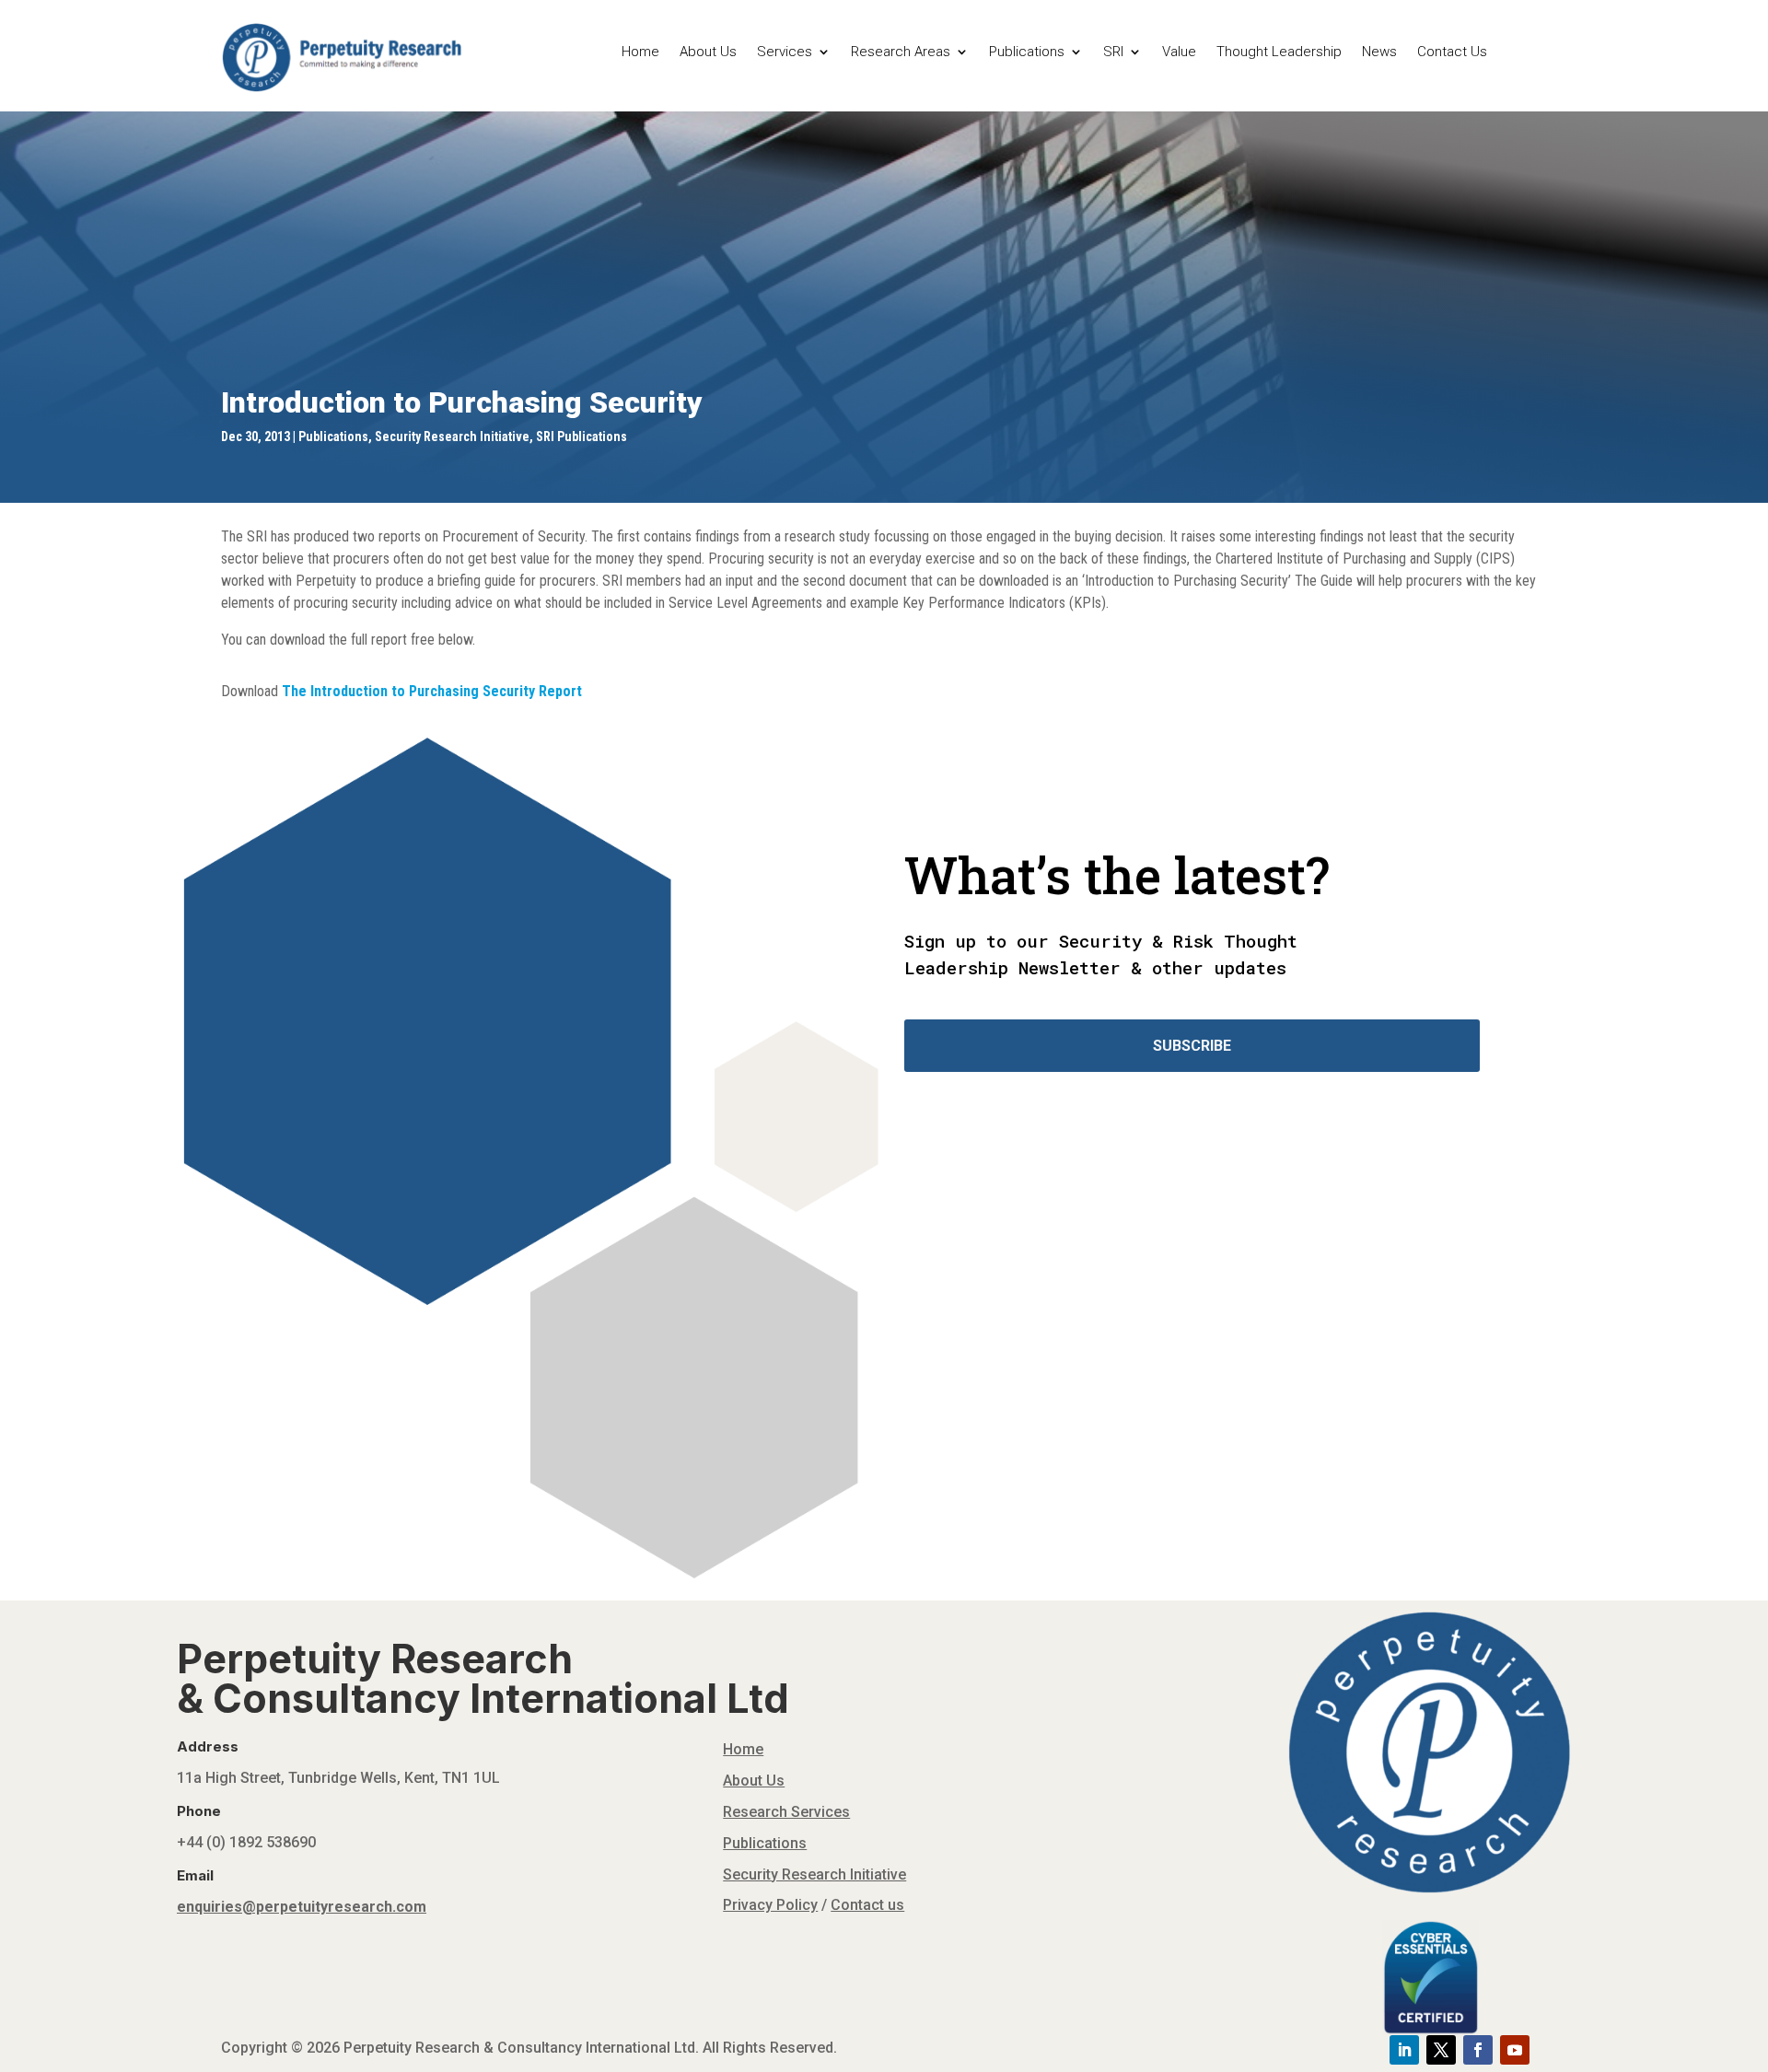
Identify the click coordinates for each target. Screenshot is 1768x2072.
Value (1179, 52)
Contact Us (1452, 52)
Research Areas (901, 52)
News (1379, 52)
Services (785, 52)
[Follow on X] (1441, 2050)
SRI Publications (582, 437)
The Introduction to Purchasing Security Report (432, 691)
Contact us (867, 1905)
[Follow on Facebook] (1478, 2050)
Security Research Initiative (452, 437)
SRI (1113, 52)
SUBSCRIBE (1192, 1046)
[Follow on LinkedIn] (1404, 2050)
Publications (1027, 52)
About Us (708, 52)
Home (640, 52)
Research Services (786, 1812)
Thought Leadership (1279, 52)
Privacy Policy (770, 1905)
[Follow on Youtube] (1515, 2050)
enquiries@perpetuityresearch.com (302, 1907)
